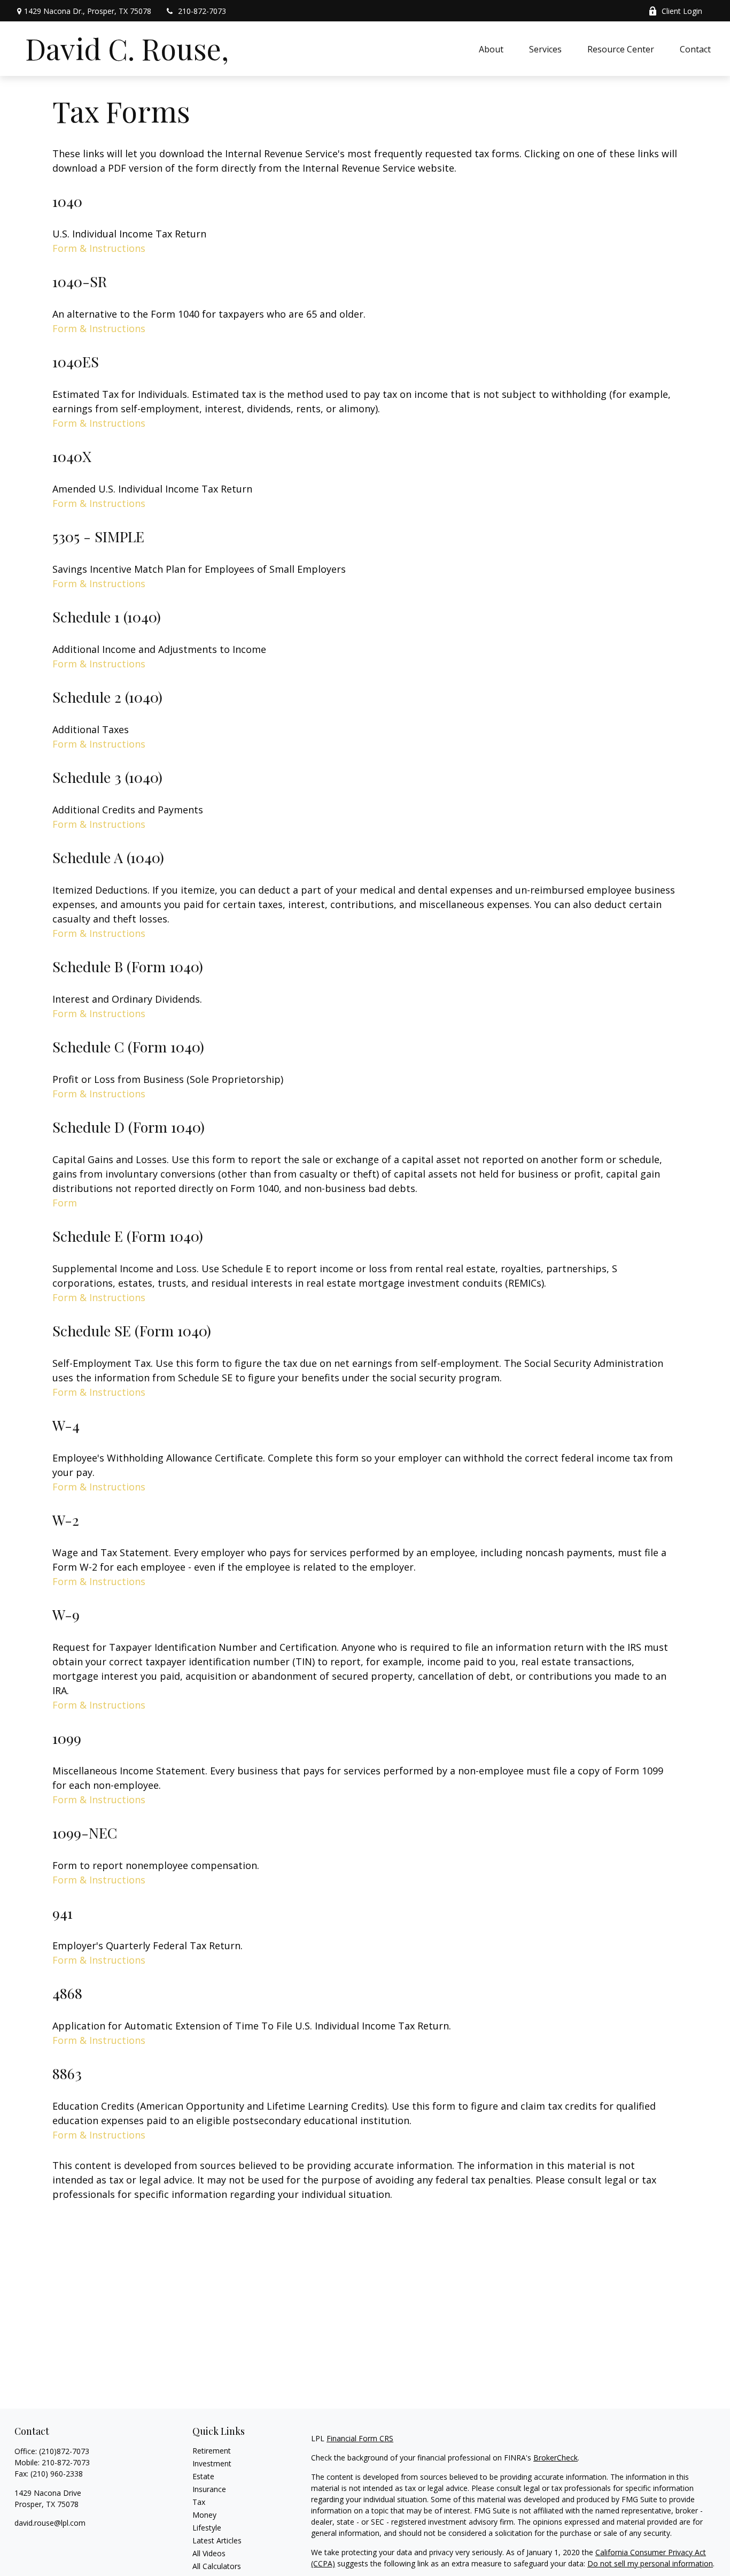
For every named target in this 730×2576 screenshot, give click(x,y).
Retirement (212, 2451)
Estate (203, 2476)
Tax (199, 2502)
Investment (212, 2463)
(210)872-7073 (64, 2451)
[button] (491, 49)
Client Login (682, 11)
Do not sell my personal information (650, 2563)
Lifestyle (207, 2528)
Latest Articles (217, 2540)
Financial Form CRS (360, 2438)
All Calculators (217, 2566)
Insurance (209, 2489)
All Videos (209, 2553)
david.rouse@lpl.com (50, 2523)
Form (65, 1203)
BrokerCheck (556, 2458)
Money (204, 2515)
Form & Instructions (99, 248)
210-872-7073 (202, 11)
